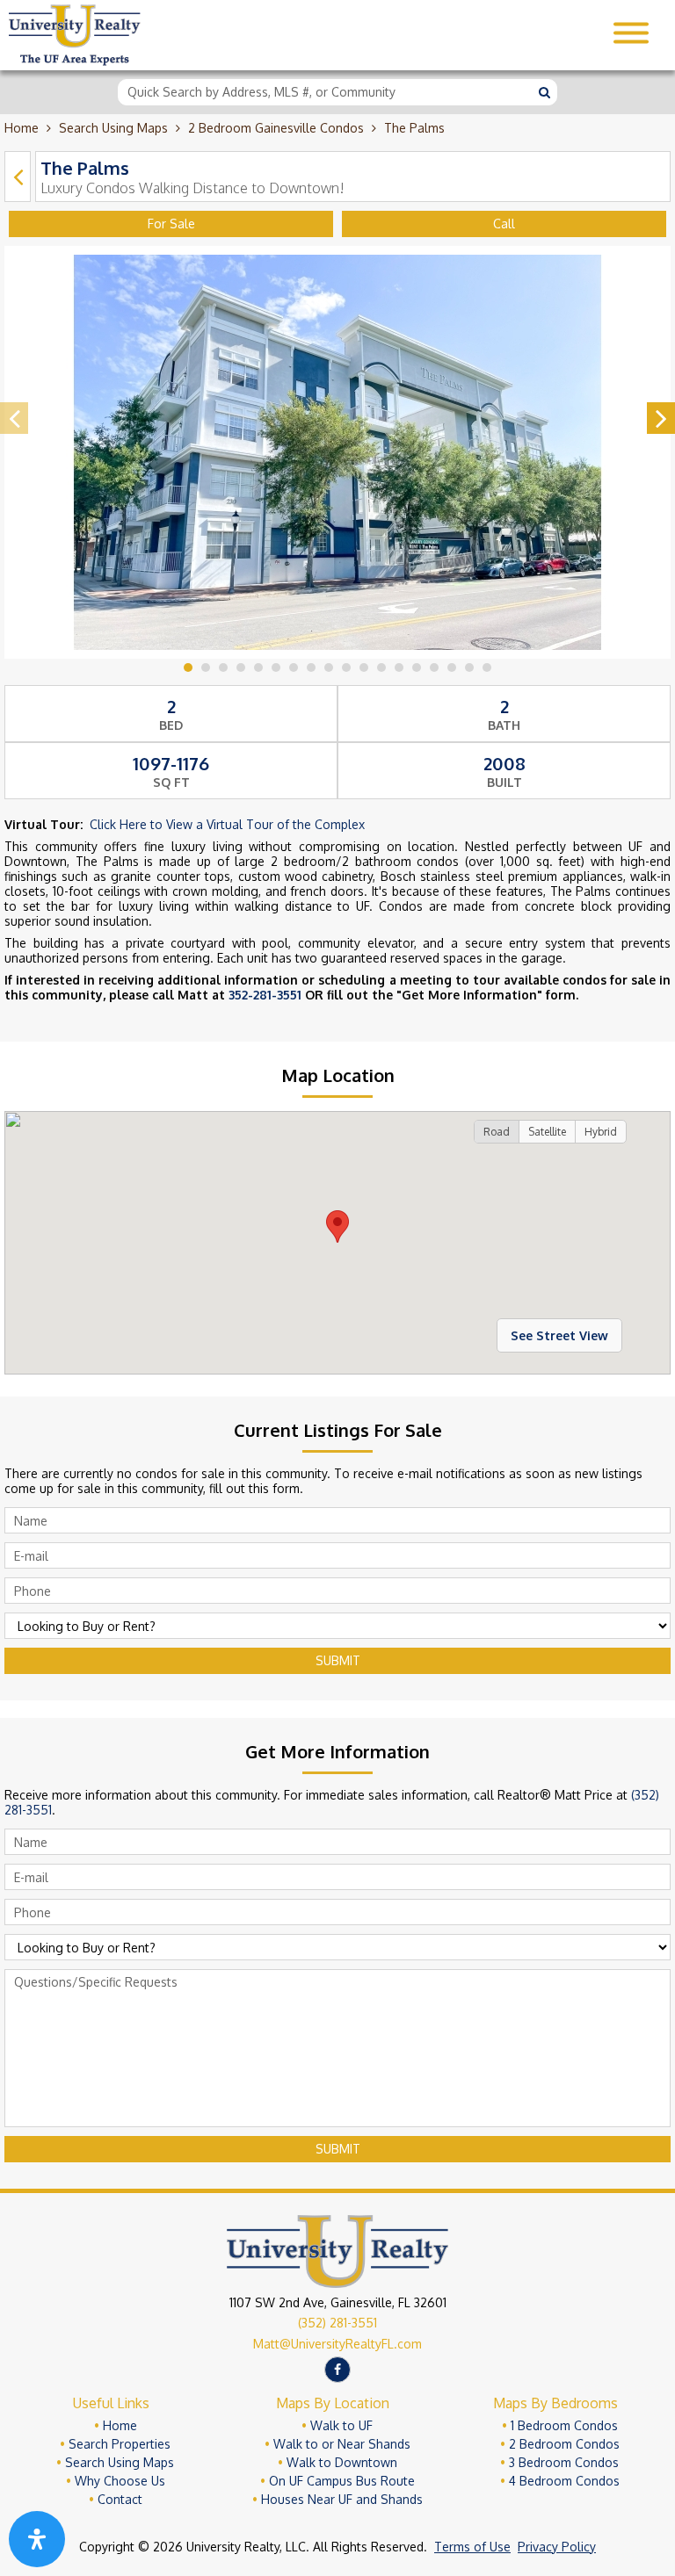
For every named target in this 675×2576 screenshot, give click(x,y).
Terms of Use (472, 2547)
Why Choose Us (120, 2481)
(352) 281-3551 (337, 2323)
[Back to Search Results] (18, 177)
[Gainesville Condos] (75, 61)
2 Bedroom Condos (564, 2444)
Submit (338, 1660)
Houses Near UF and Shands (342, 2499)
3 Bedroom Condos (564, 2462)
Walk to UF (341, 2425)
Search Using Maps (113, 128)
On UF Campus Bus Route (342, 2481)
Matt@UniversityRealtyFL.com (337, 2344)
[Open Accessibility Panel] (37, 2539)
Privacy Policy (557, 2547)
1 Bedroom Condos (564, 2425)
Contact (120, 2499)
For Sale (171, 224)
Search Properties (120, 2444)
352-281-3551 (265, 995)
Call (504, 224)
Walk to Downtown (342, 2462)
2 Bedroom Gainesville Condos (276, 128)
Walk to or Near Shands (342, 2444)
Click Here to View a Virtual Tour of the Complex (227, 824)
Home (22, 128)
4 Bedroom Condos (564, 2481)
